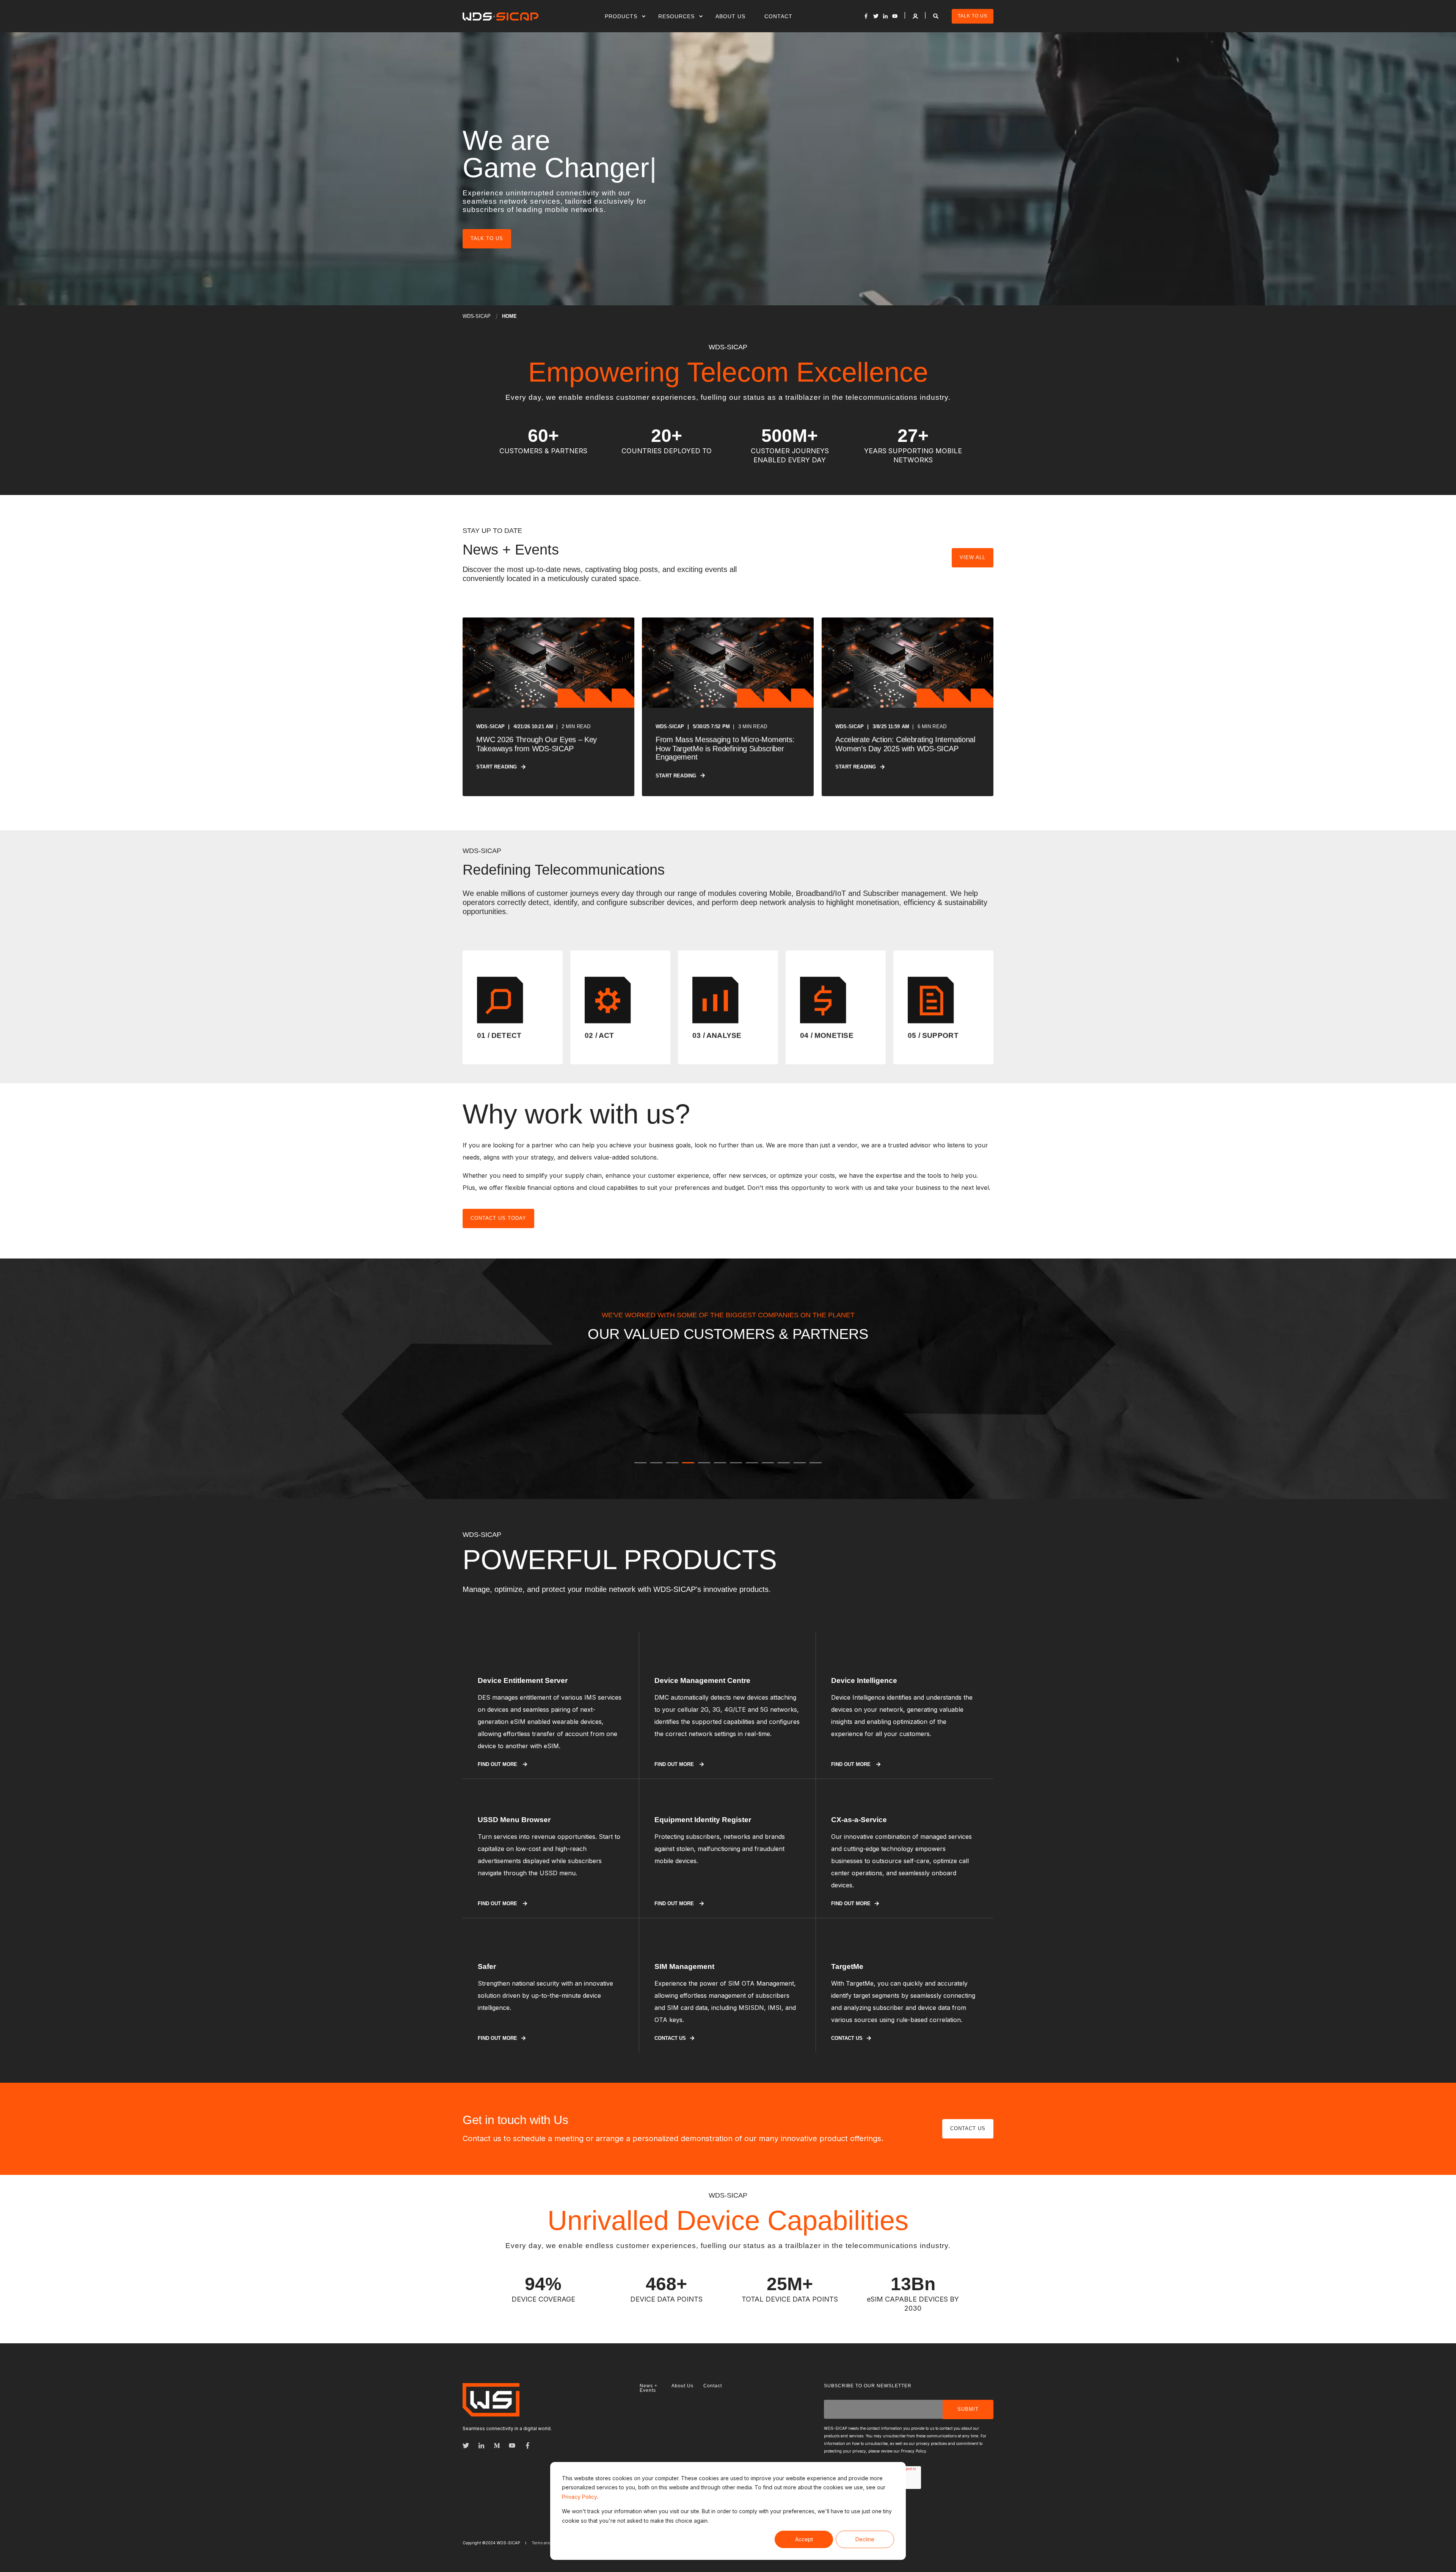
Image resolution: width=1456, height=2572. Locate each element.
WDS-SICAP (477, 316)
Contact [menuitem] (778, 16)
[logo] (491, 2407)
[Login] (916, 15)
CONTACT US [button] (968, 2136)
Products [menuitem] (621, 16)
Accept (804, 2539)
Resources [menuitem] (676, 16)
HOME (509, 316)
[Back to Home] (500, 16)
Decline (865, 2539)
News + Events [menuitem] (649, 2396)
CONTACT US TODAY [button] (498, 1218)
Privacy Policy (580, 2497)
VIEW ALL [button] (973, 557)
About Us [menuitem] (730, 16)
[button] (640, 1463)
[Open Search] (937, 15)
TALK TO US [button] (973, 16)
